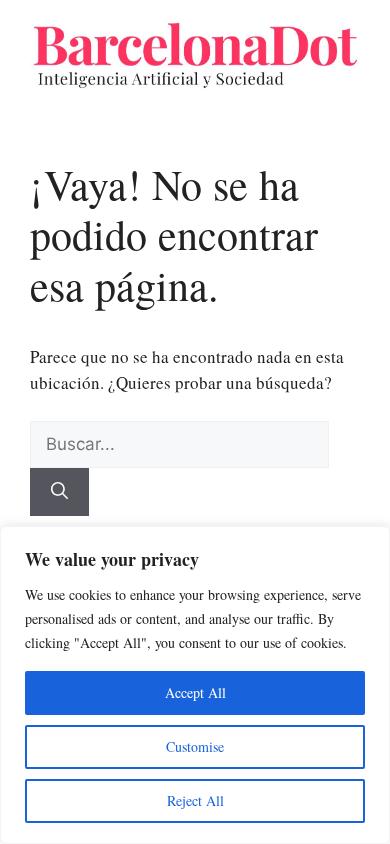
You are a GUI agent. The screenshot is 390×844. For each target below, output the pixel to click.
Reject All (195, 800)
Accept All (195, 692)
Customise (195, 746)
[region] (195, 685)
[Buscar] (59, 492)
